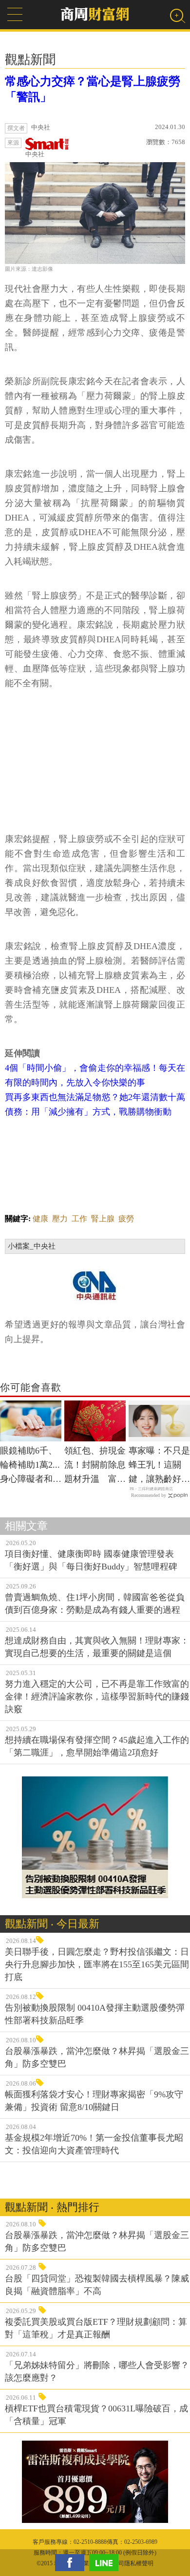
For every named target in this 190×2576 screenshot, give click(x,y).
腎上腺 (103, 1219)
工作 (79, 1219)
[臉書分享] (72, 2563)
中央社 (35, 154)
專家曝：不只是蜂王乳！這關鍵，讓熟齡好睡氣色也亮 (159, 1466)
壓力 (60, 1219)
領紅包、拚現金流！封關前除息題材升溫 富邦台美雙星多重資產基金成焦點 (95, 1466)
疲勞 (126, 1219)
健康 (40, 1219)
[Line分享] (106, 2563)
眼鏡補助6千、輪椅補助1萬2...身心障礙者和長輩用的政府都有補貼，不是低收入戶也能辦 (31, 1466)
